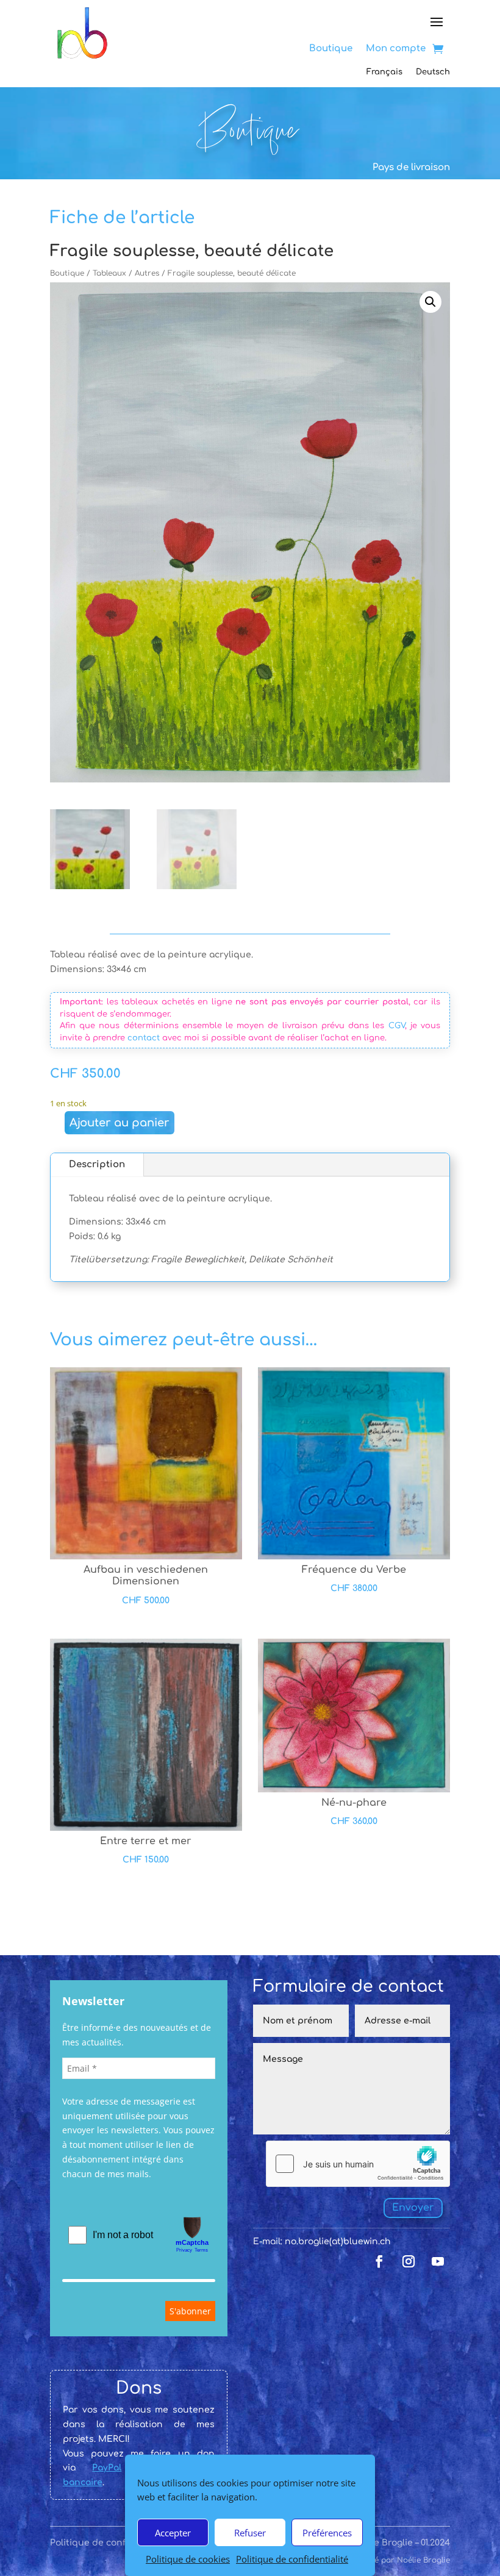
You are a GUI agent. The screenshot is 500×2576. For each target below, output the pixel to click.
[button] (430, 302)
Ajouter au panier (120, 1123)
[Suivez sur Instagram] (409, 2261)
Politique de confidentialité (292, 2559)
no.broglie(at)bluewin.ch (338, 2241)
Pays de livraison (411, 167)
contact (144, 1038)
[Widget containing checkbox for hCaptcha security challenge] (358, 2164)
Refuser (250, 2533)
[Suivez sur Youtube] (438, 2261)
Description (97, 1165)
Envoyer (413, 2208)
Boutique (67, 273)
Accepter (173, 2533)
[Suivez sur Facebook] (379, 2261)
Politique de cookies (188, 2559)
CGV (397, 1026)
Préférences (327, 2533)
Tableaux (109, 273)
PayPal (107, 2468)
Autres (147, 273)
